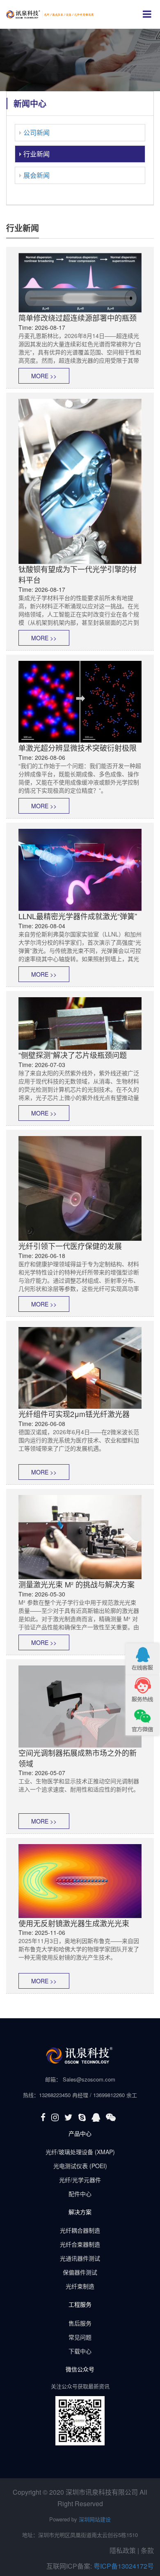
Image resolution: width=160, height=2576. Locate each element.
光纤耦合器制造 (80, 2230)
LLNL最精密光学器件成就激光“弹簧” (78, 916)
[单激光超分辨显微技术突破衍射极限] (80, 701)
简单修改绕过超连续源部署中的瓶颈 (78, 317)
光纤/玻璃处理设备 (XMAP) (80, 2152)
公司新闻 (37, 132)
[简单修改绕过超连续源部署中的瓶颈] (80, 282)
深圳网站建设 (95, 2519)
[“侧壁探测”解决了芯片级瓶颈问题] (80, 1023)
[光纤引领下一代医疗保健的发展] (80, 1187)
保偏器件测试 (80, 2272)
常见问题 (80, 2337)
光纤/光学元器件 (80, 2180)
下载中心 (80, 2351)
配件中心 (80, 2194)
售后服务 (80, 2323)
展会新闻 (37, 175)
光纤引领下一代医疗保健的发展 (70, 1246)
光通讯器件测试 (80, 2258)
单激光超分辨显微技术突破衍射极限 (78, 747)
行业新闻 (37, 154)
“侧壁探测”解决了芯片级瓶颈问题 (73, 1055)
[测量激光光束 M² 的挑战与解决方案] (80, 1536)
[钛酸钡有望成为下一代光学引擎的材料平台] (80, 481)
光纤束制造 (80, 2286)
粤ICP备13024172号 (124, 2566)
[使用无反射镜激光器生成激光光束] (80, 1880)
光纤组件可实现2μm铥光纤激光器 (74, 1414)
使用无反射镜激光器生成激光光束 (74, 1923)
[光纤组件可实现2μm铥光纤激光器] (80, 1367)
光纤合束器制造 (80, 2244)
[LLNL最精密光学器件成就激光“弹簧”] (80, 869)
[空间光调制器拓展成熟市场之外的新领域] (80, 1706)
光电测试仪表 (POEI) (80, 2166)
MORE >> (44, 376)
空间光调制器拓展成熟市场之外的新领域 (78, 1758)
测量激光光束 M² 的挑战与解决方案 (77, 1584)
